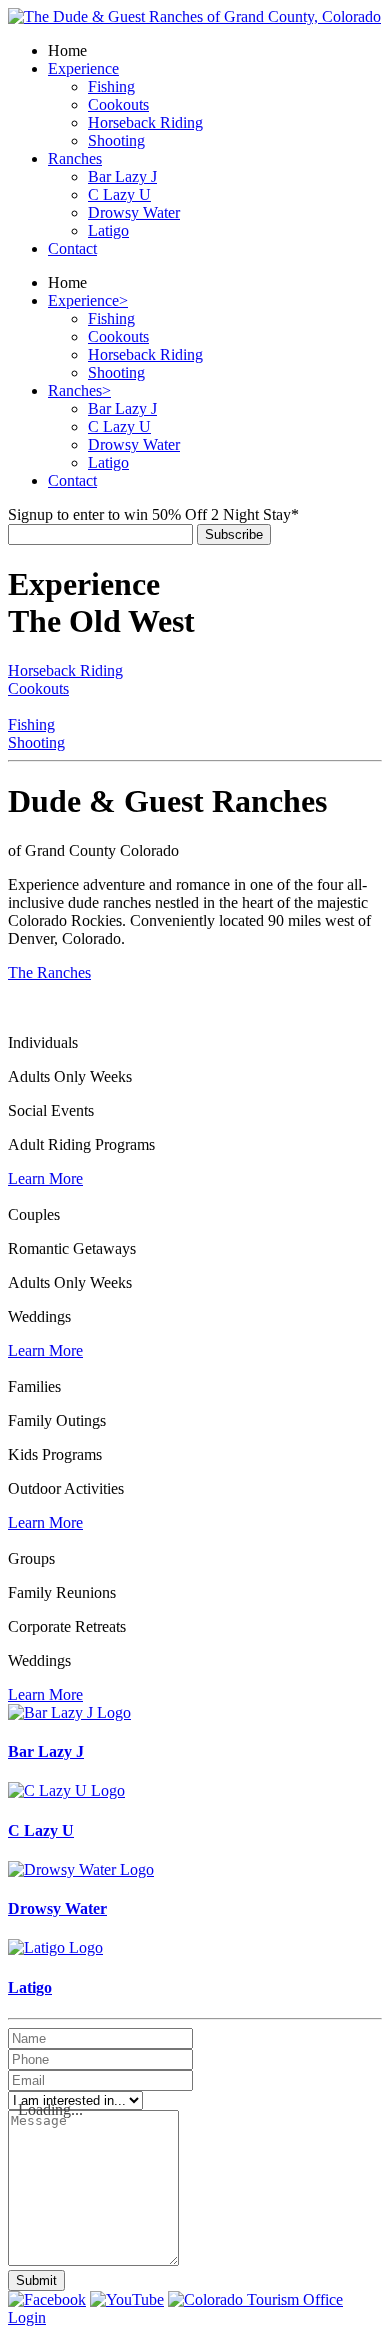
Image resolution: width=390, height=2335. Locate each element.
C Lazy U (41, 1830)
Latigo (30, 1987)
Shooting (36, 742)
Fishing (31, 724)
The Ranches (49, 972)
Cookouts (38, 688)
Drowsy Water (57, 1908)
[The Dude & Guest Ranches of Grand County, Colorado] (194, 16)
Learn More (45, 1178)
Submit (36, 2280)
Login (27, 2317)
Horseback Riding (65, 670)
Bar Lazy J (46, 1751)
